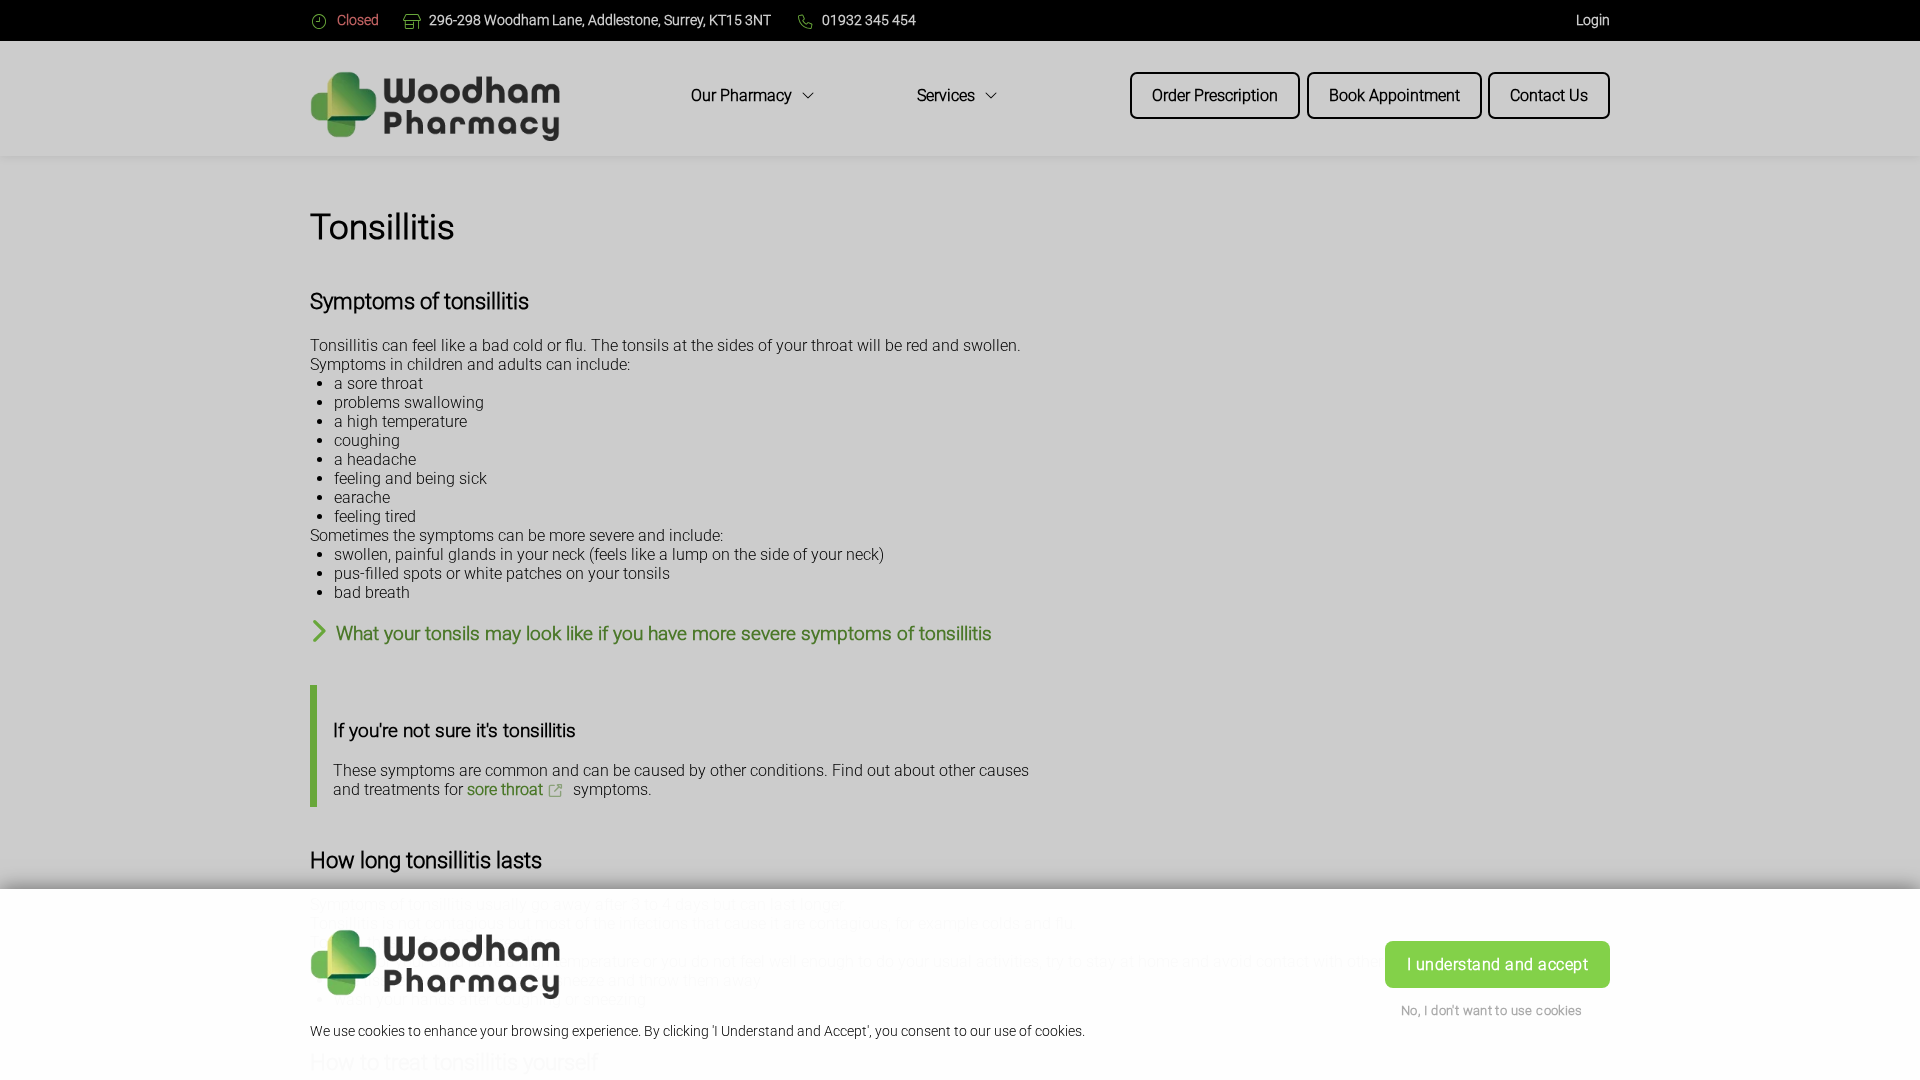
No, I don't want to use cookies (1492, 1010)
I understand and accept (1497, 964)
